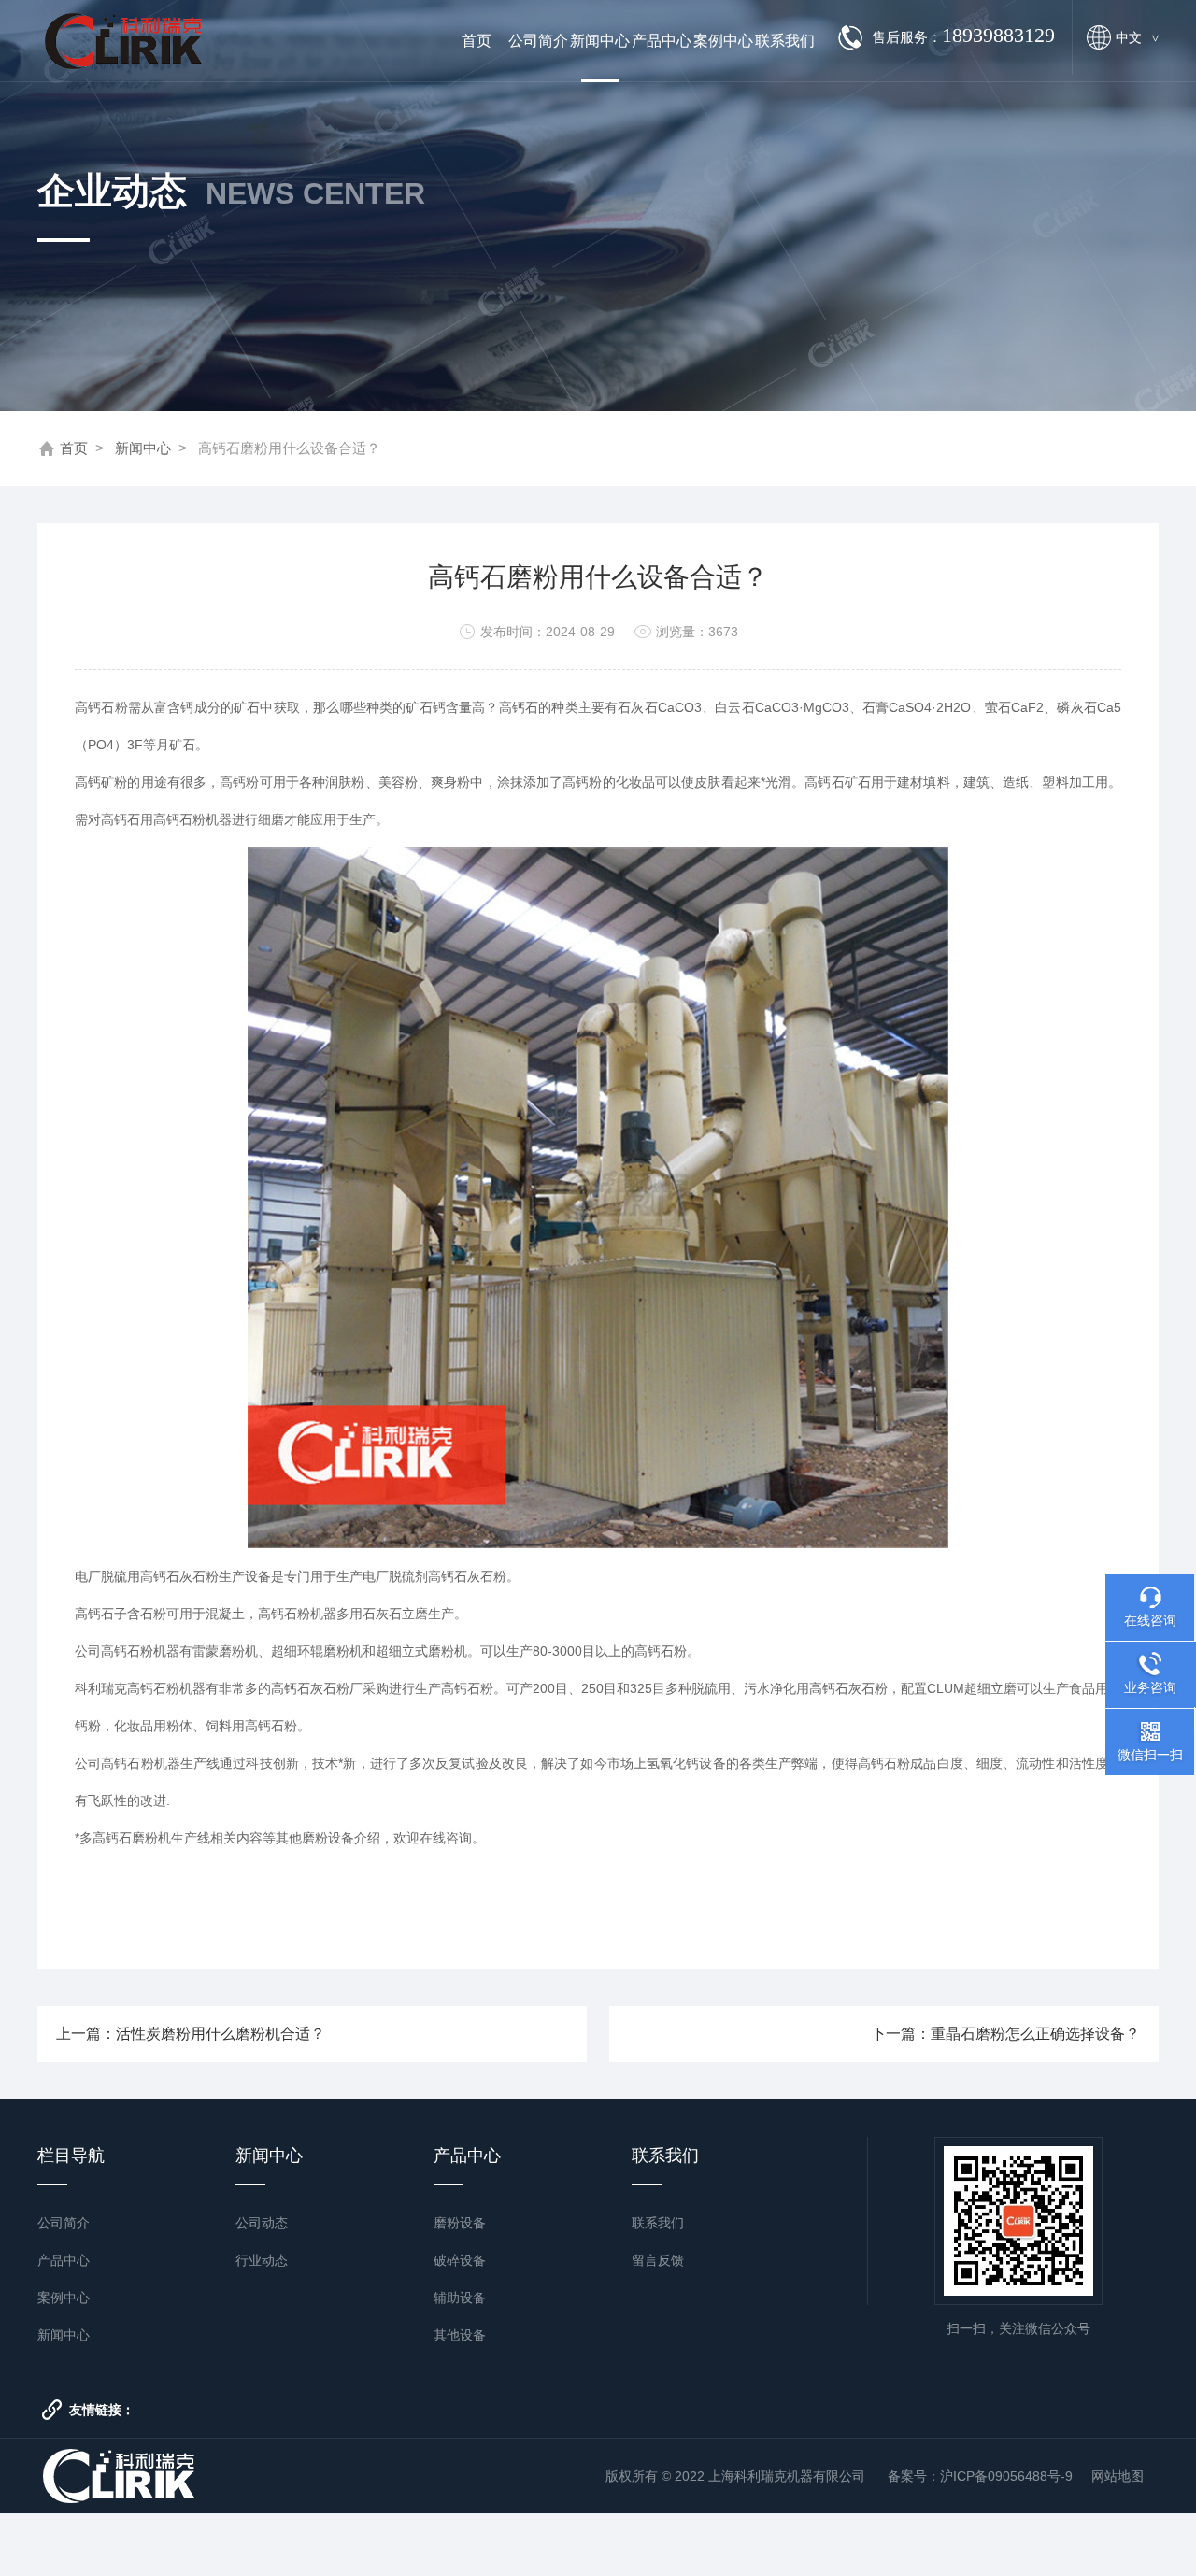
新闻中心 (600, 41)
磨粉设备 (460, 2223)
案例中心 (723, 41)
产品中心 (662, 41)
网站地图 (1118, 2476)
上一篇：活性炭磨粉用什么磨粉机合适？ (191, 2034)
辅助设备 (460, 2298)
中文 (1137, 37)
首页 (477, 41)
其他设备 (460, 2335)
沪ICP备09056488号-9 (1006, 2476)
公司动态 (262, 2223)
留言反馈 (658, 2260)
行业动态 (262, 2260)
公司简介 (538, 41)
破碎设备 (460, 2260)
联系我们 (785, 41)
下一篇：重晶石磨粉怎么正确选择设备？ (1005, 2034)
